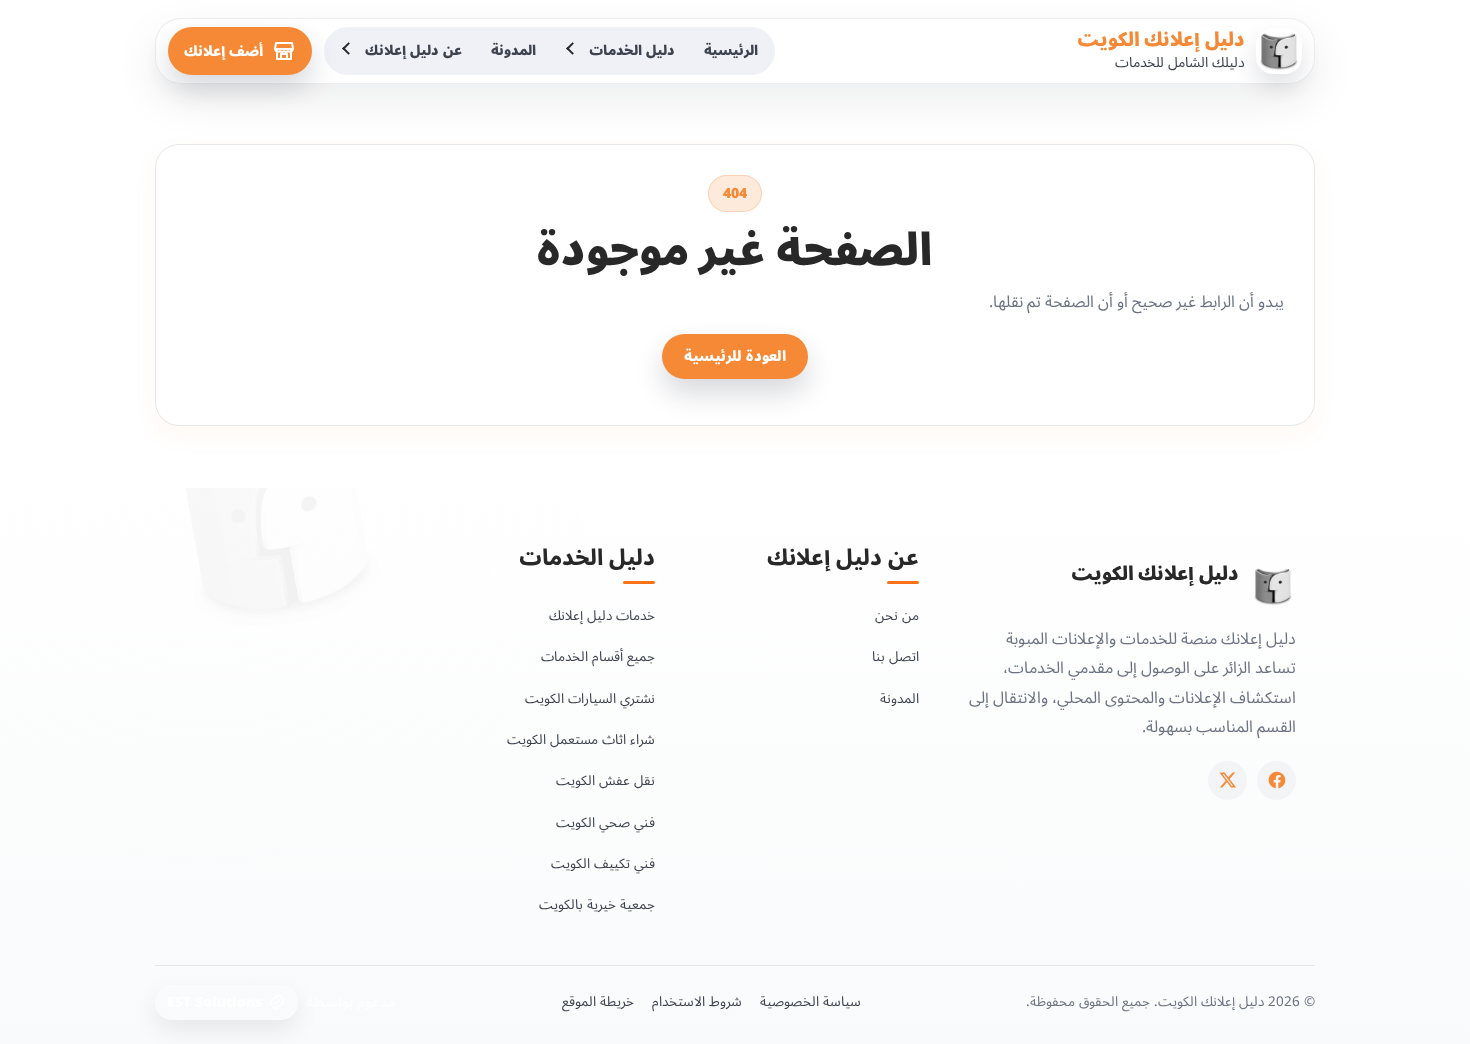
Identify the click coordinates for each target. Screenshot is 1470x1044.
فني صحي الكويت (605, 822)
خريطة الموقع (598, 1002)
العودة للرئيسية (735, 356)
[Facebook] (1276, 780)
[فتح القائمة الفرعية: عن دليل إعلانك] (348, 51)
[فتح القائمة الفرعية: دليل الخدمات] (572, 51)
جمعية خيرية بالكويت (597, 904)
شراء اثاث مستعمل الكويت (581, 739)
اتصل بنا (895, 656)
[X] (1227, 780)
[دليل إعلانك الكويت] (1273, 586)
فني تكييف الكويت (603, 863)
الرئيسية (731, 50)
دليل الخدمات (632, 50)
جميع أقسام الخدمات (598, 656)
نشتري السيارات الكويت (590, 698)
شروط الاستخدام (697, 1002)
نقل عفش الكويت (605, 780)
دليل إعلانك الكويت (1161, 40)
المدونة (513, 50)
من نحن (897, 615)
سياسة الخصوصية (810, 1002)
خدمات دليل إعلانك (602, 615)
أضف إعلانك (223, 51)
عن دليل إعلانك (413, 50)
